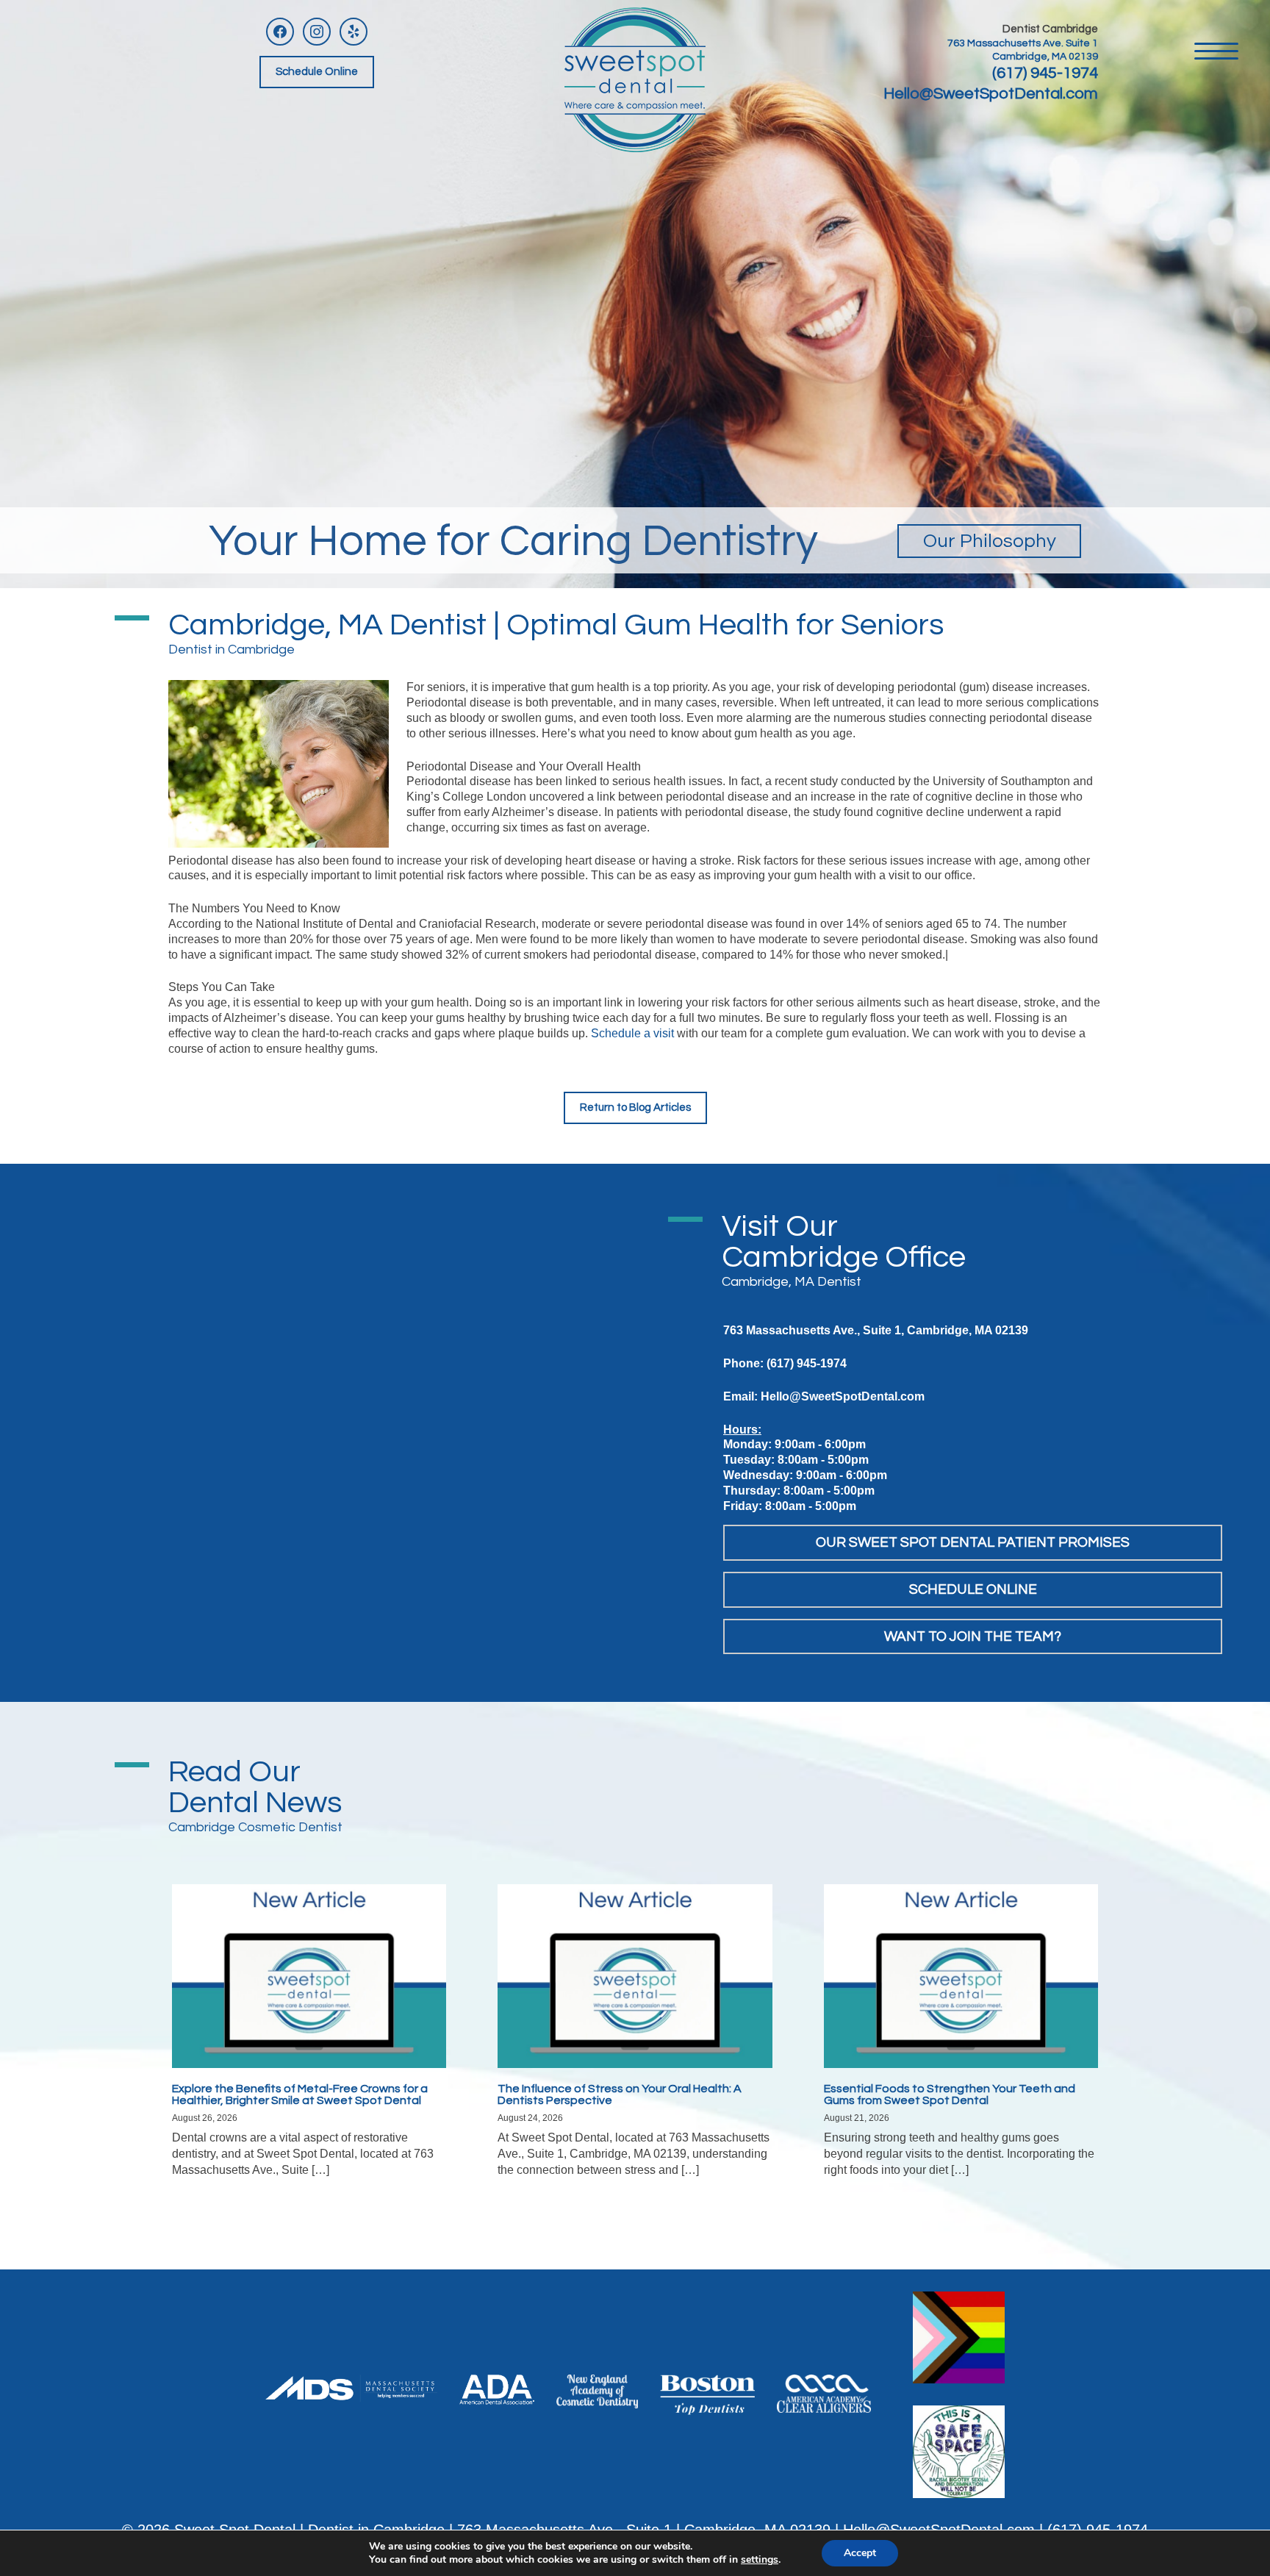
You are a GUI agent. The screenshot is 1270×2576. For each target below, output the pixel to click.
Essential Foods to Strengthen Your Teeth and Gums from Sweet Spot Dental (950, 2094)
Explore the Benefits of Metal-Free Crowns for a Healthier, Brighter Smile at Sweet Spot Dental (300, 2094)
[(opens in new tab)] (351, 2387)
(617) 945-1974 (1045, 73)
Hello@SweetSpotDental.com (991, 94)
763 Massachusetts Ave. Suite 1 (1023, 43)
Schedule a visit (632, 1033)
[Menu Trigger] (1216, 50)
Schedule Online (317, 72)
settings (760, 2560)
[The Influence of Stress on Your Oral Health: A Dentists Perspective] (635, 1975)
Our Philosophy (990, 541)
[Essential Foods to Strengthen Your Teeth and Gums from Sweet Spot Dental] (961, 1975)
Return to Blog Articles (635, 1108)
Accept (860, 2553)
